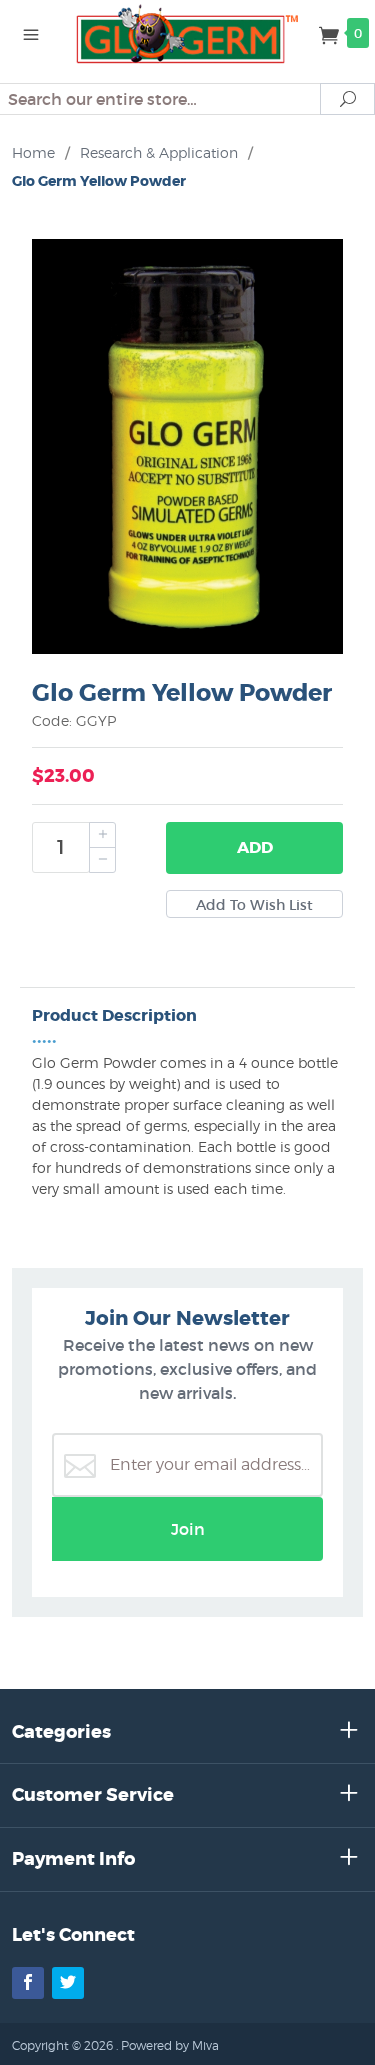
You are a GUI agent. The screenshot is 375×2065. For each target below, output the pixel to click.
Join (188, 1529)
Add (255, 847)
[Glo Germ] (188, 32)
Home (33, 152)
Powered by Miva (170, 2045)
